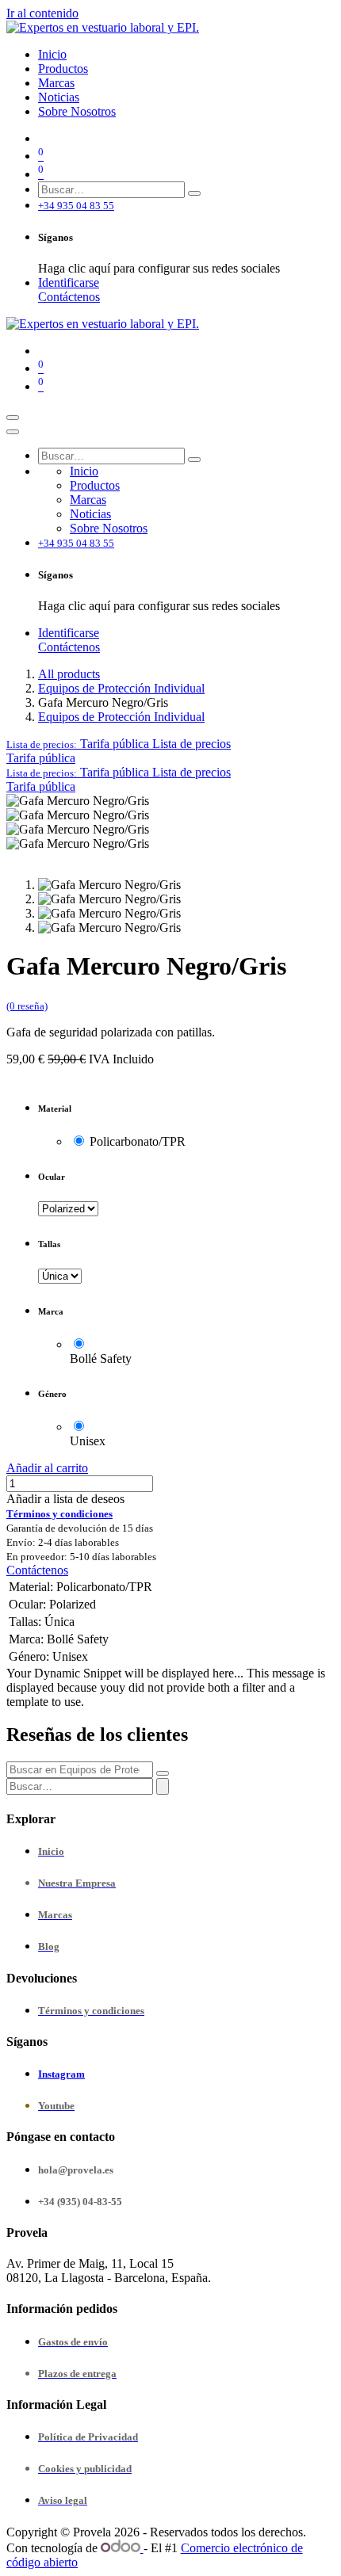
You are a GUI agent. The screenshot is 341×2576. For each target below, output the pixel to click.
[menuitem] (52, 54)
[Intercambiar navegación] (13, 418)
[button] (119, 744)
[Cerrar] (13, 432)
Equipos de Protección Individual (121, 688)
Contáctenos (69, 297)
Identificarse (69, 282)
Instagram (61, 2074)
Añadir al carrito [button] (47, 1468)
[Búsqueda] (194, 193)
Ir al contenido (42, 13)
